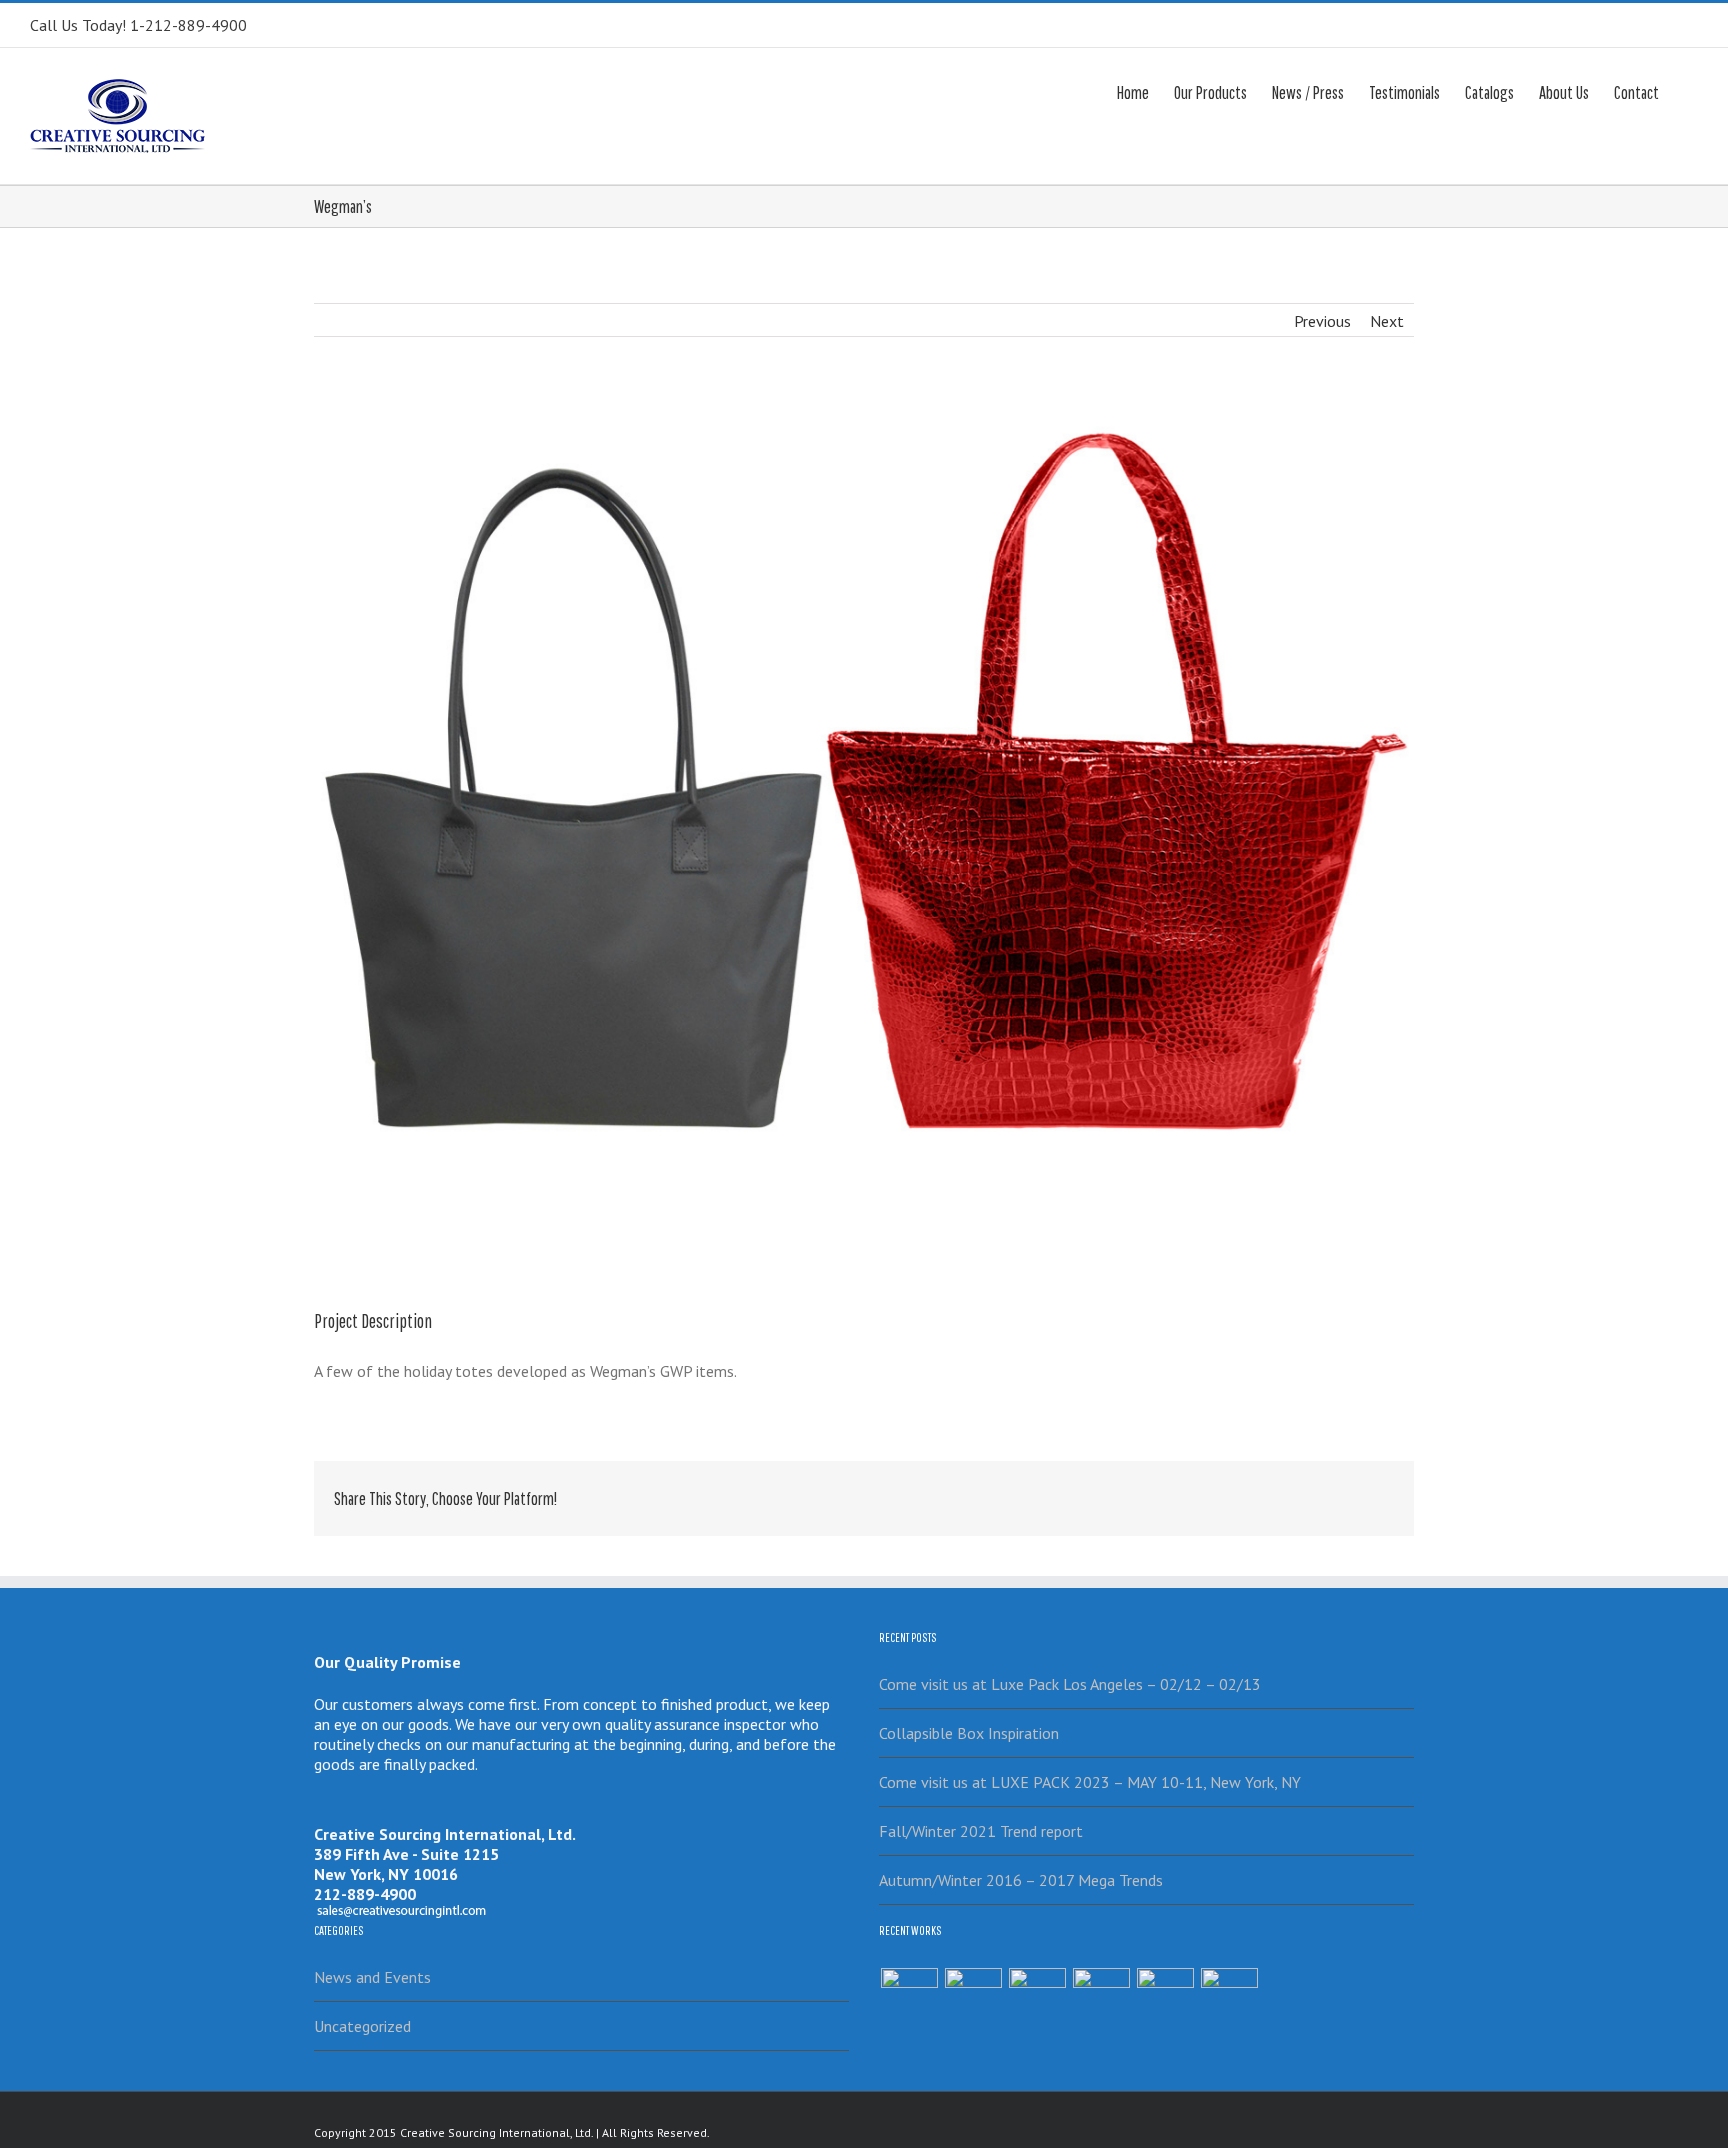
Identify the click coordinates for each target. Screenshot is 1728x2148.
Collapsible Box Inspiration (969, 1733)
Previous (1322, 321)
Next (1387, 321)
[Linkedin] (1292, 1492)
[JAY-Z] (1229, 1996)
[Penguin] (1037, 1996)
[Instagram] (1367, 2131)
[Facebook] (1132, 1492)
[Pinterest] (1196, 1492)
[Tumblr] (1228, 1492)
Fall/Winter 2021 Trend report (981, 1831)
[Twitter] (1164, 1492)
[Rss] (1271, 2131)
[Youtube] (1335, 2131)
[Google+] (1260, 1492)
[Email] (1388, 1492)
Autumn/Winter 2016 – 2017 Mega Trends (1021, 1880)
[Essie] (909, 1996)
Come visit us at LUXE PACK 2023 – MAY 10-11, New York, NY (1090, 1782)
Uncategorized (362, 2026)
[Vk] (1356, 1492)
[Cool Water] (1165, 1996)
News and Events (372, 1977)
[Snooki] (973, 1996)
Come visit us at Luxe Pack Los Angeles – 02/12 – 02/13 (1070, 1684)
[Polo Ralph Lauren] (1101, 1996)
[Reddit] (1324, 1492)
